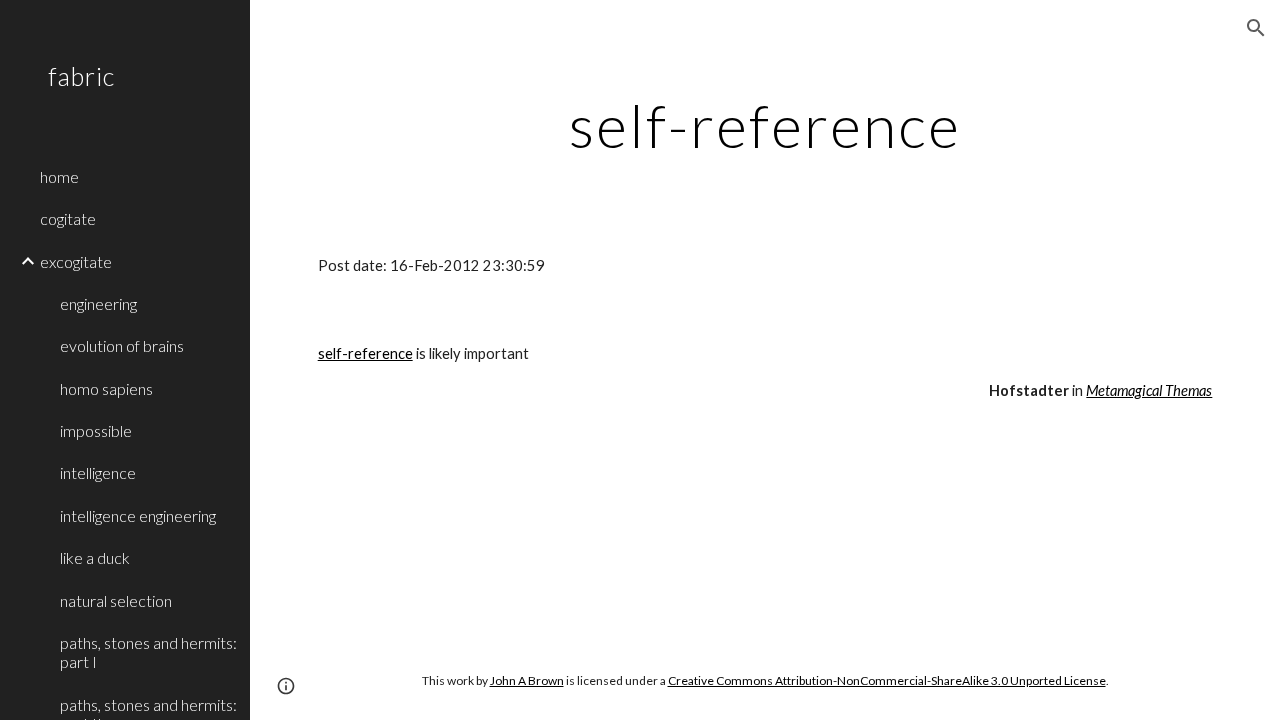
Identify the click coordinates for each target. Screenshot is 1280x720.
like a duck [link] (95, 557)
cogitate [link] (68, 218)
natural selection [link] (116, 600)
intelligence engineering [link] (138, 515)
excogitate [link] (76, 261)
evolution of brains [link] (122, 345)
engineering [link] (98, 303)
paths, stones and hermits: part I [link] (148, 652)
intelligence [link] (98, 472)
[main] (765, 125)
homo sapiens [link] (106, 388)
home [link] (59, 176)
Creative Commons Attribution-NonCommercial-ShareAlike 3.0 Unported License (887, 680)
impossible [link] (96, 430)
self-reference (365, 353)
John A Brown (527, 680)
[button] (1256, 28)
